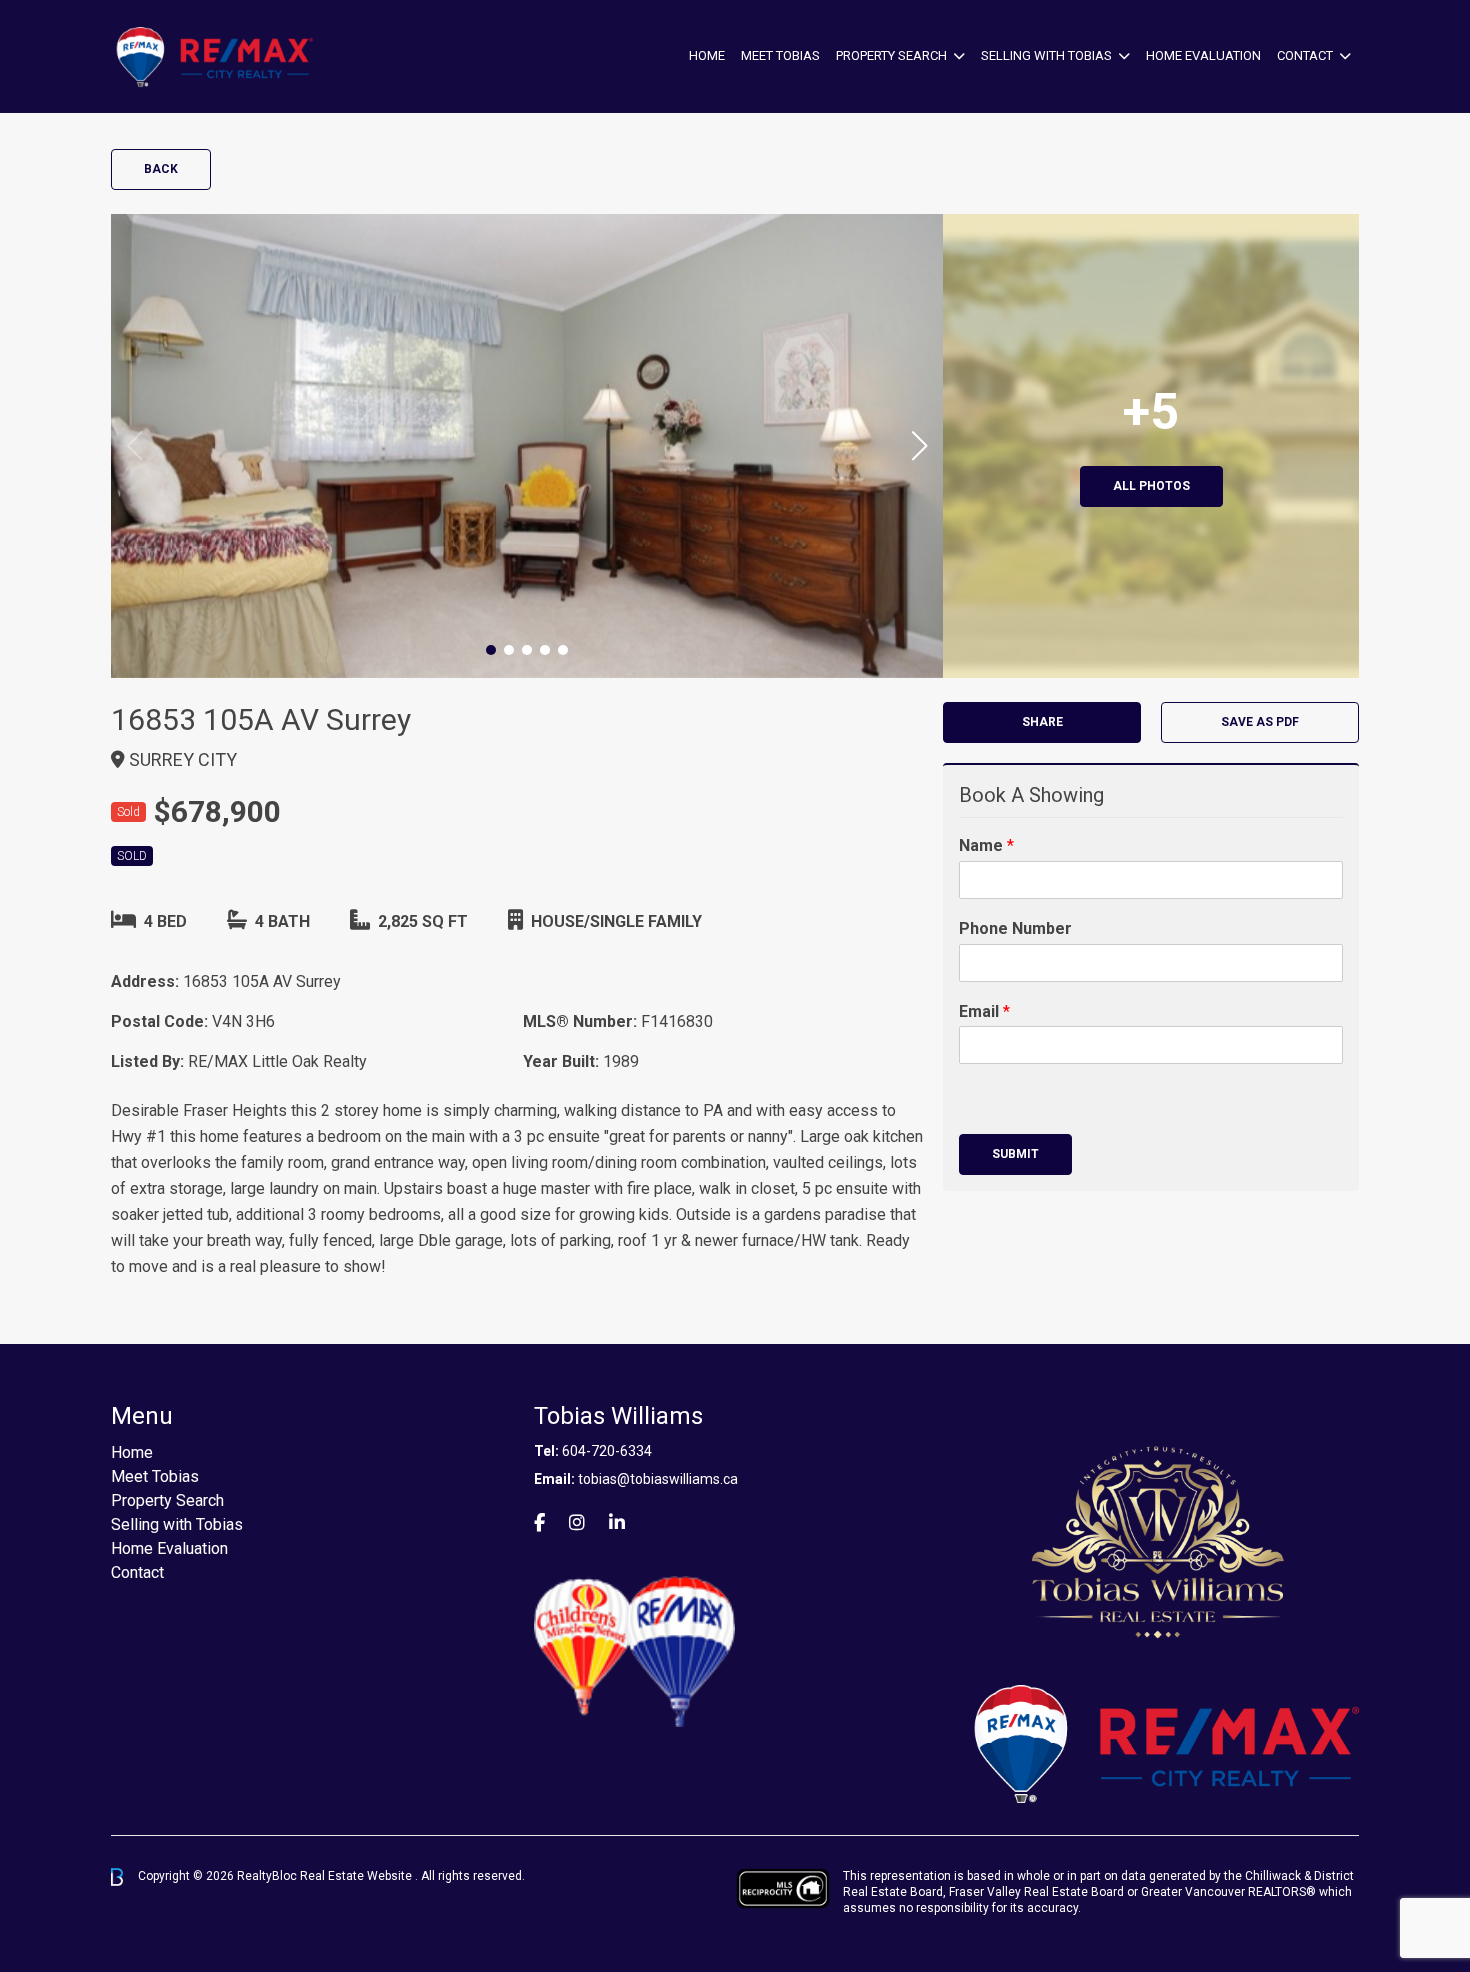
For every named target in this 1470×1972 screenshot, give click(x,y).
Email (984, 1011)
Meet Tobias (780, 55)
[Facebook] (539, 1522)
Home (707, 55)
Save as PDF (1260, 722)
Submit (1015, 1154)
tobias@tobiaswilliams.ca (658, 1479)
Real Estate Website (357, 1876)
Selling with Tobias (1046, 55)
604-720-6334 (607, 1451)
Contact (1305, 55)
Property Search (891, 55)
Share (1042, 722)
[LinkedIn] (617, 1522)
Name (986, 845)
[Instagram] (577, 1522)
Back (161, 169)
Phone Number (1015, 928)
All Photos (1151, 486)
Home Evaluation (1203, 55)
